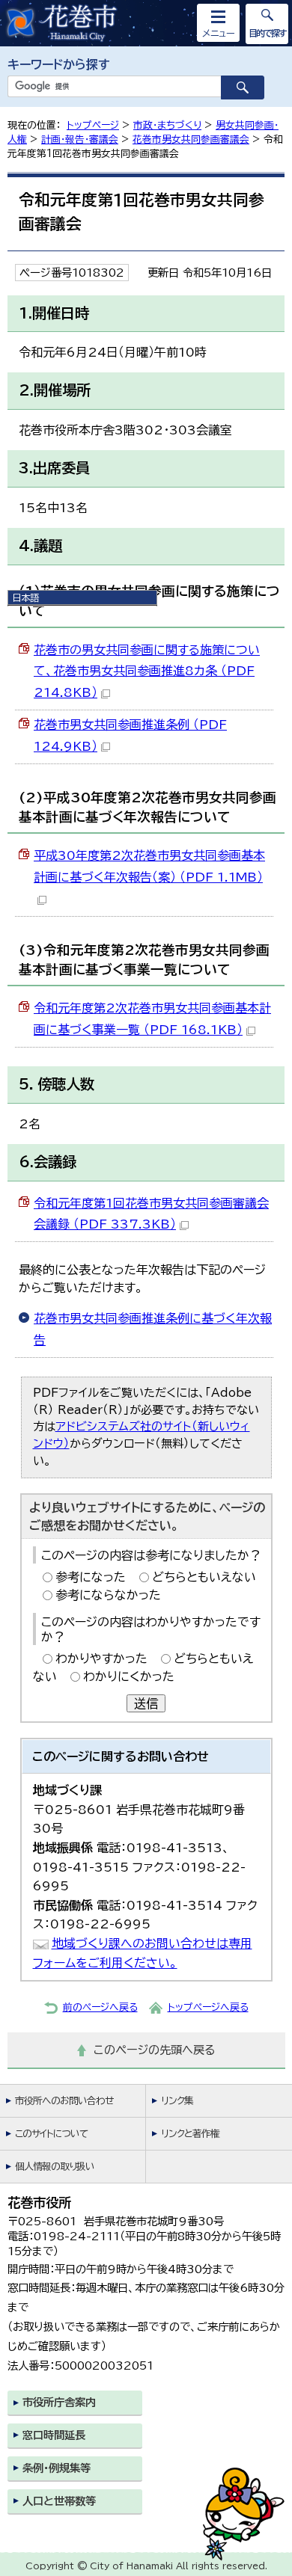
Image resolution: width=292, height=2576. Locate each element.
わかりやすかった (101, 1659)
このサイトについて (51, 2134)
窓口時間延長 (54, 2435)
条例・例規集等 (57, 2468)
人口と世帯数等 (59, 2501)
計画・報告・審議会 (80, 139)
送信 (146, 1703)
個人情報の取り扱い (55, 2167)
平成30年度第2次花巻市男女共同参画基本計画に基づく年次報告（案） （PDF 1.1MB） (149, 866)
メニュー (219, 33)
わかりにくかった (129, 1676)
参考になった (91, 1577)
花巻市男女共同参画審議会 (191, 139)
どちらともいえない (204, 1577)
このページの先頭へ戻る (155, 2050)
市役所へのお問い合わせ (64, 2101)
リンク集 (177, 2101)
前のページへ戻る (100, 2007)
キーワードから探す (59, 64)
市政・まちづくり (167, 125)
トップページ (93, 125)
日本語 (25, 597)
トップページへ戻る (208, 2007)
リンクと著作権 (190, 2134)
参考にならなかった (108, 1595)
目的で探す (267, 33)
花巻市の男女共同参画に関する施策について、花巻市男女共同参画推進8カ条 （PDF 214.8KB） (147, 671)
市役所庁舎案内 (59, 2402)
